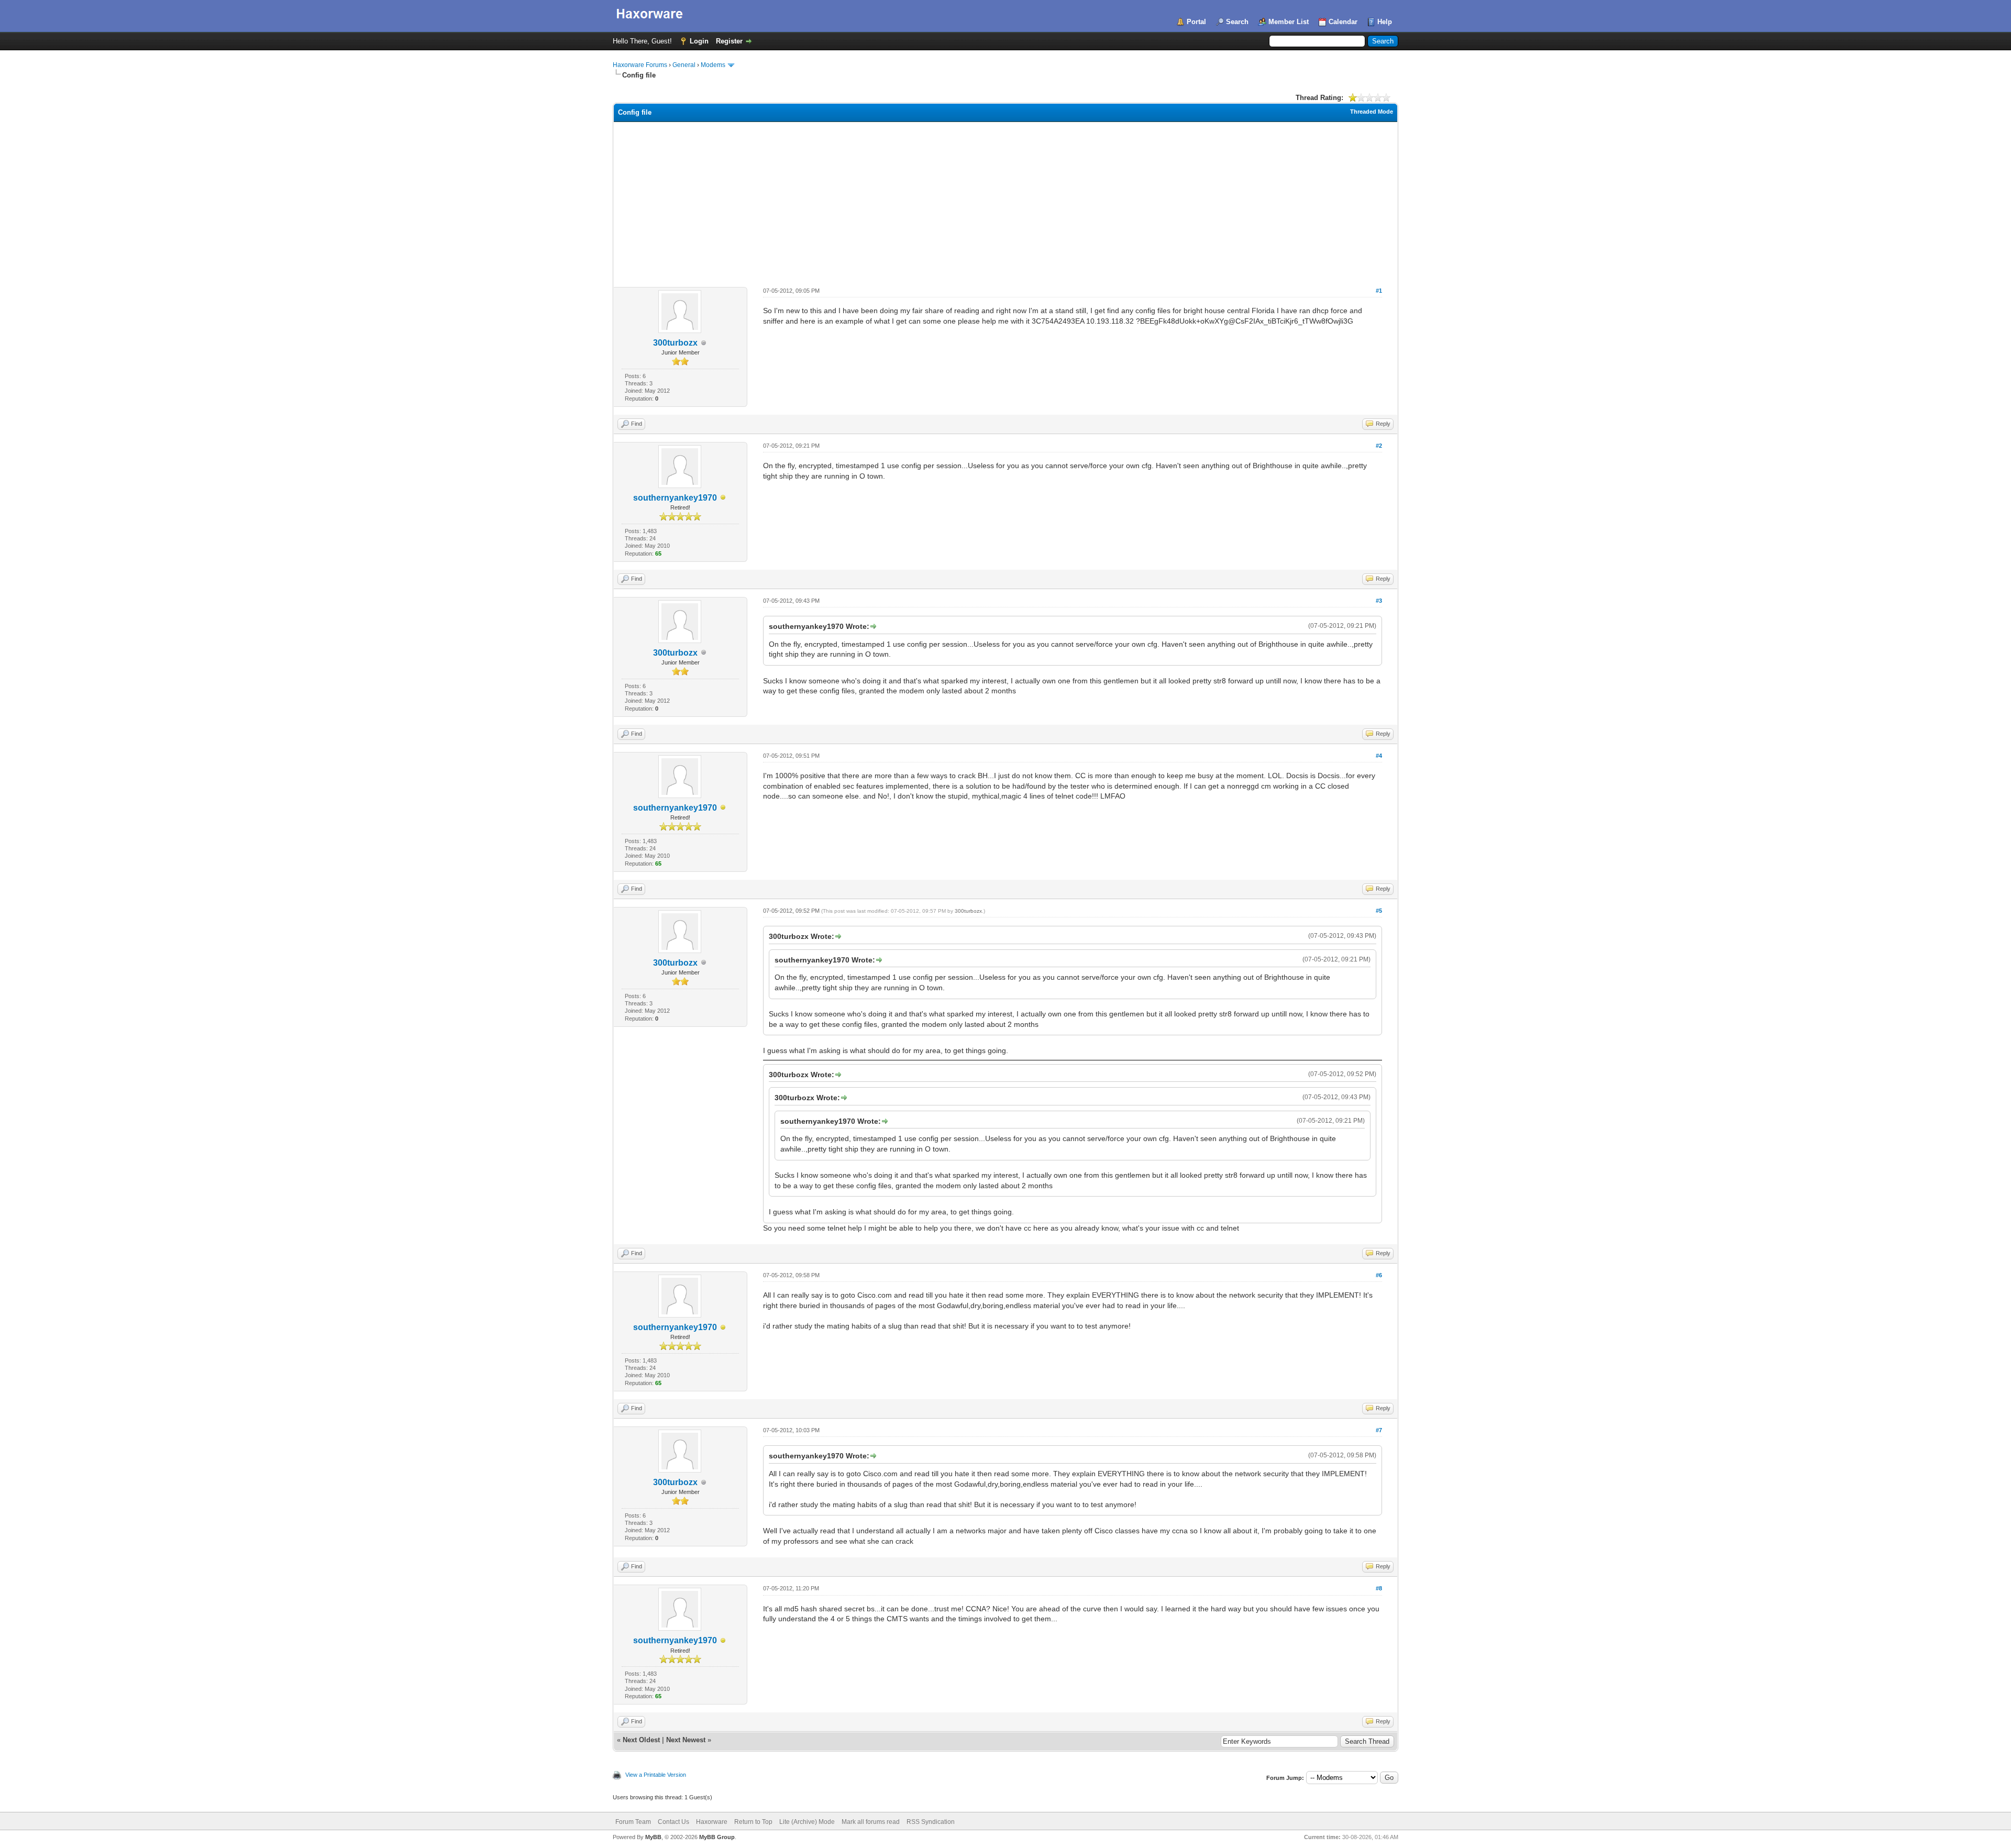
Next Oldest (641, 1740)
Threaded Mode (1372, 112)
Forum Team (633, 1822)
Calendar (1343, 22)
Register (729, 41)
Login (699, 41)
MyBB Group (717, 1837)
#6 (1379, 1275)
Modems (713, 65)
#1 (1379, 291)
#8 (1379, 1588)
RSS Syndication (931, 1822)
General (684, 65)
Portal (1196, 22)
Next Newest (686, 1740)
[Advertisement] (1005, 201)
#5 (1379, 911)
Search (1237, 22)
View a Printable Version (656, 1775)
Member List (1289, 22)
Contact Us (673, 1822)
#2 (1379, 446)
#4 (1379, 756)
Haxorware (712, 1822)
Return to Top (753, 1822)
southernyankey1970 (675, 498)
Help (1385, 22)
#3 (1379, 601)
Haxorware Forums (640, 65)
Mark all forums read (871, 1822)
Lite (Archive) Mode (807, 1822)
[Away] (723, 498)
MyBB (653, 1837)
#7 (1379, 1430)
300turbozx (675, 343)
